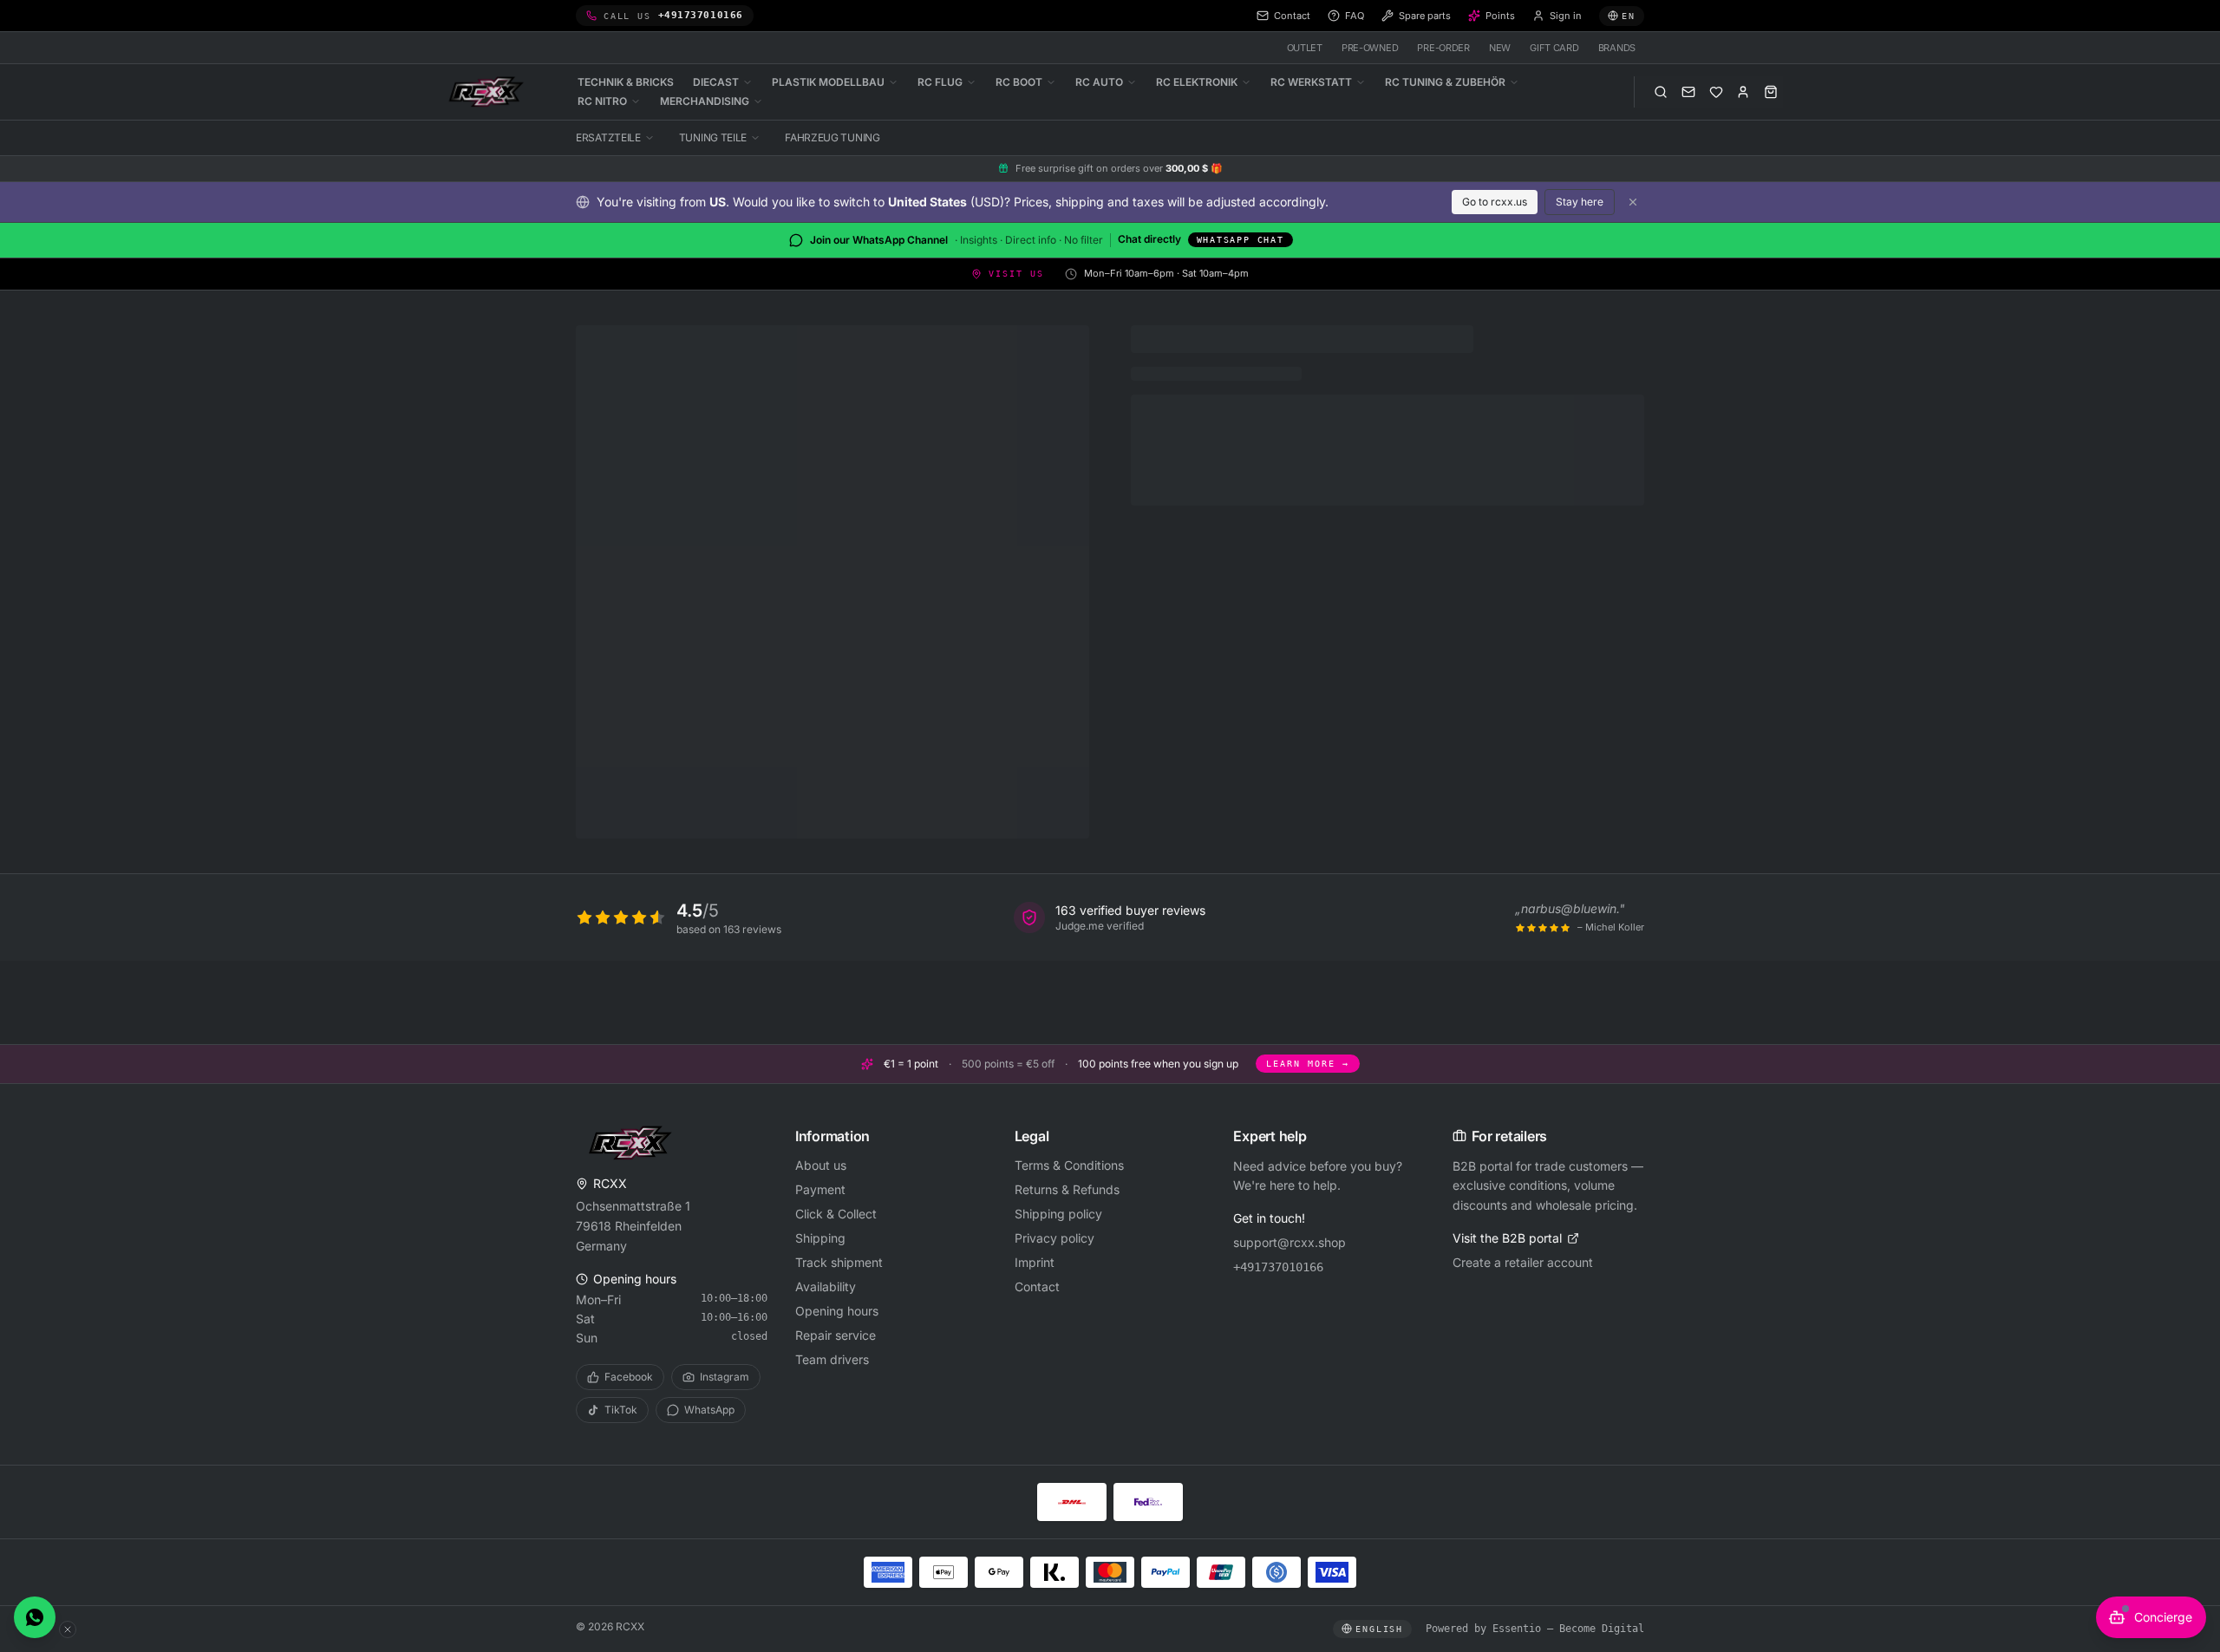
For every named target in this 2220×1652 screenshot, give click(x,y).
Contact (1037, 1286)
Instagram (725, 1377)
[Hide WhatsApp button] (68, 1629)
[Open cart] (1771, 92)
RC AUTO (1099, 82)
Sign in (1566, 16)
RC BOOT (1019, 82)
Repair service (836, 1335)
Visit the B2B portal (1507, 1238)
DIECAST (716, 82)
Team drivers (832, 1359)
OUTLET (1305, 48)
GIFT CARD (1554, 48)
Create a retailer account (1523, 1262)
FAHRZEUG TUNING (832, 137)
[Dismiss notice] (1633, 202)
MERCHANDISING (705, 101)
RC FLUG (940, 82)
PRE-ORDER (1443, 48)
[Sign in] (1743, 92)
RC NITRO (602, 101)
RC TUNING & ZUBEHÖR (1445, 82)
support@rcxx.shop (1290, 1242)
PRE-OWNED (1370, 48)
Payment (820, 1189)
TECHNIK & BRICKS (626, 82)
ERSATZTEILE (608, 137)
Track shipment (839, 1262)
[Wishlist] (1716, 92)
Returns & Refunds (1067, 1189)
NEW (1500, 48)
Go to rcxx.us (1495, 202)
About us (821, 1165)
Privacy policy (1054, 1238)
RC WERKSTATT (1311, 82)
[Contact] (1688, 92)
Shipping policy (1058, 1214)
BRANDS (1617, 48)
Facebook (629, 1377)
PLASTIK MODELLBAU (828, 82)
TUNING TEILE (713, 137)
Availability (826, 1286)
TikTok (621, 1410)
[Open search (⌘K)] (1661, 92)
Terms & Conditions (1069, 1165)
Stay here (1580, 202)
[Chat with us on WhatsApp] (35, 1617)
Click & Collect (836, 1214)
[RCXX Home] (489, 92)
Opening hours (837, 1311)
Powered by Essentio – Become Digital (1535, 1629)
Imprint (1035, 1262)
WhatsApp (709, 1410)
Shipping (820, 1238)
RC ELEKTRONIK (1197, 82)
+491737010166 (1278, 1267)
